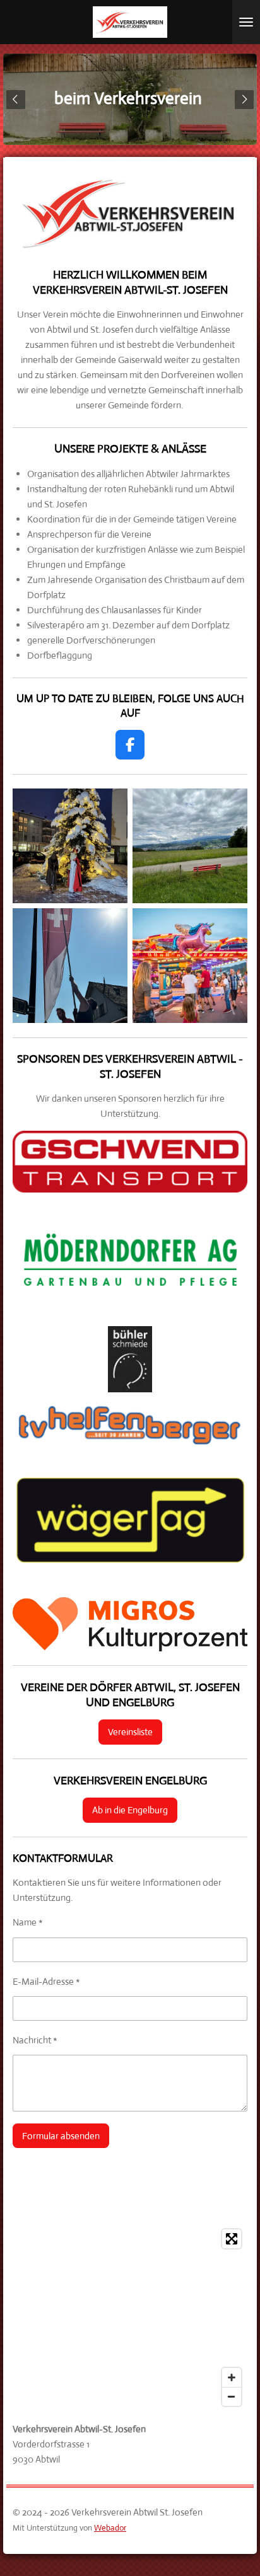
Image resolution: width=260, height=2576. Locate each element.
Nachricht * (35, 2040)
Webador (110, 2528)
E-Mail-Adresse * (46, 1981)
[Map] (130, 2318)
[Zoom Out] (232, 2396)
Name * (28, 1922)
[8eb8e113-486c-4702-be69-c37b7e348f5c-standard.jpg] (70, 966)
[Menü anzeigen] (246, 22)
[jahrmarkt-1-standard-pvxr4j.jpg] (190, 966)
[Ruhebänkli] (190, 846)
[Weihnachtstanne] (70, 846)
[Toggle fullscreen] (232, 2239)
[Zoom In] (232, 2377)
